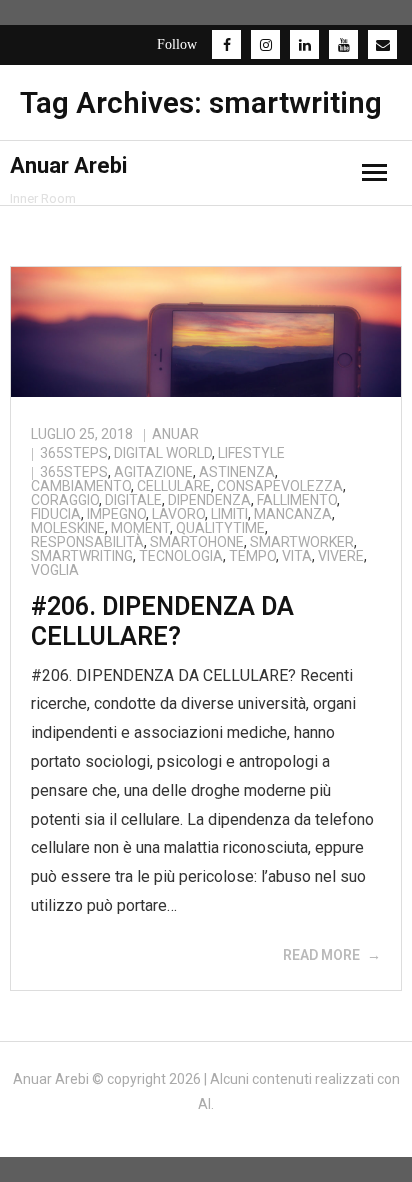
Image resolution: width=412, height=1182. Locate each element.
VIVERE (341, 556)
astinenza (237, 472)
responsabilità (87, 542)
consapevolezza (280, 486)
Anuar (175, 434)
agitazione (153, 472)
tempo (252, 556)
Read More (321, 955)
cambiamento (81, 486)
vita (297, 556)
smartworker (302, 542)
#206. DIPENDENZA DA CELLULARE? (162, 621)
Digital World (163, 453)
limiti (229, 514)
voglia (55, 570)
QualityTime (220, 528)
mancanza (293, 514)
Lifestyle (251, 453)
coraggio (65, 500)
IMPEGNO (116, 514)
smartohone (197, 542)
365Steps (74, 453)
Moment (140, 528)
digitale (133, 500)
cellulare (174, 486)
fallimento (297, 500)
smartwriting (82, 556)
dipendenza (209, 500)
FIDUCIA (56, 514)
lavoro (178, 514)
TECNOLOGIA (181, 556)
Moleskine (68, 528)
